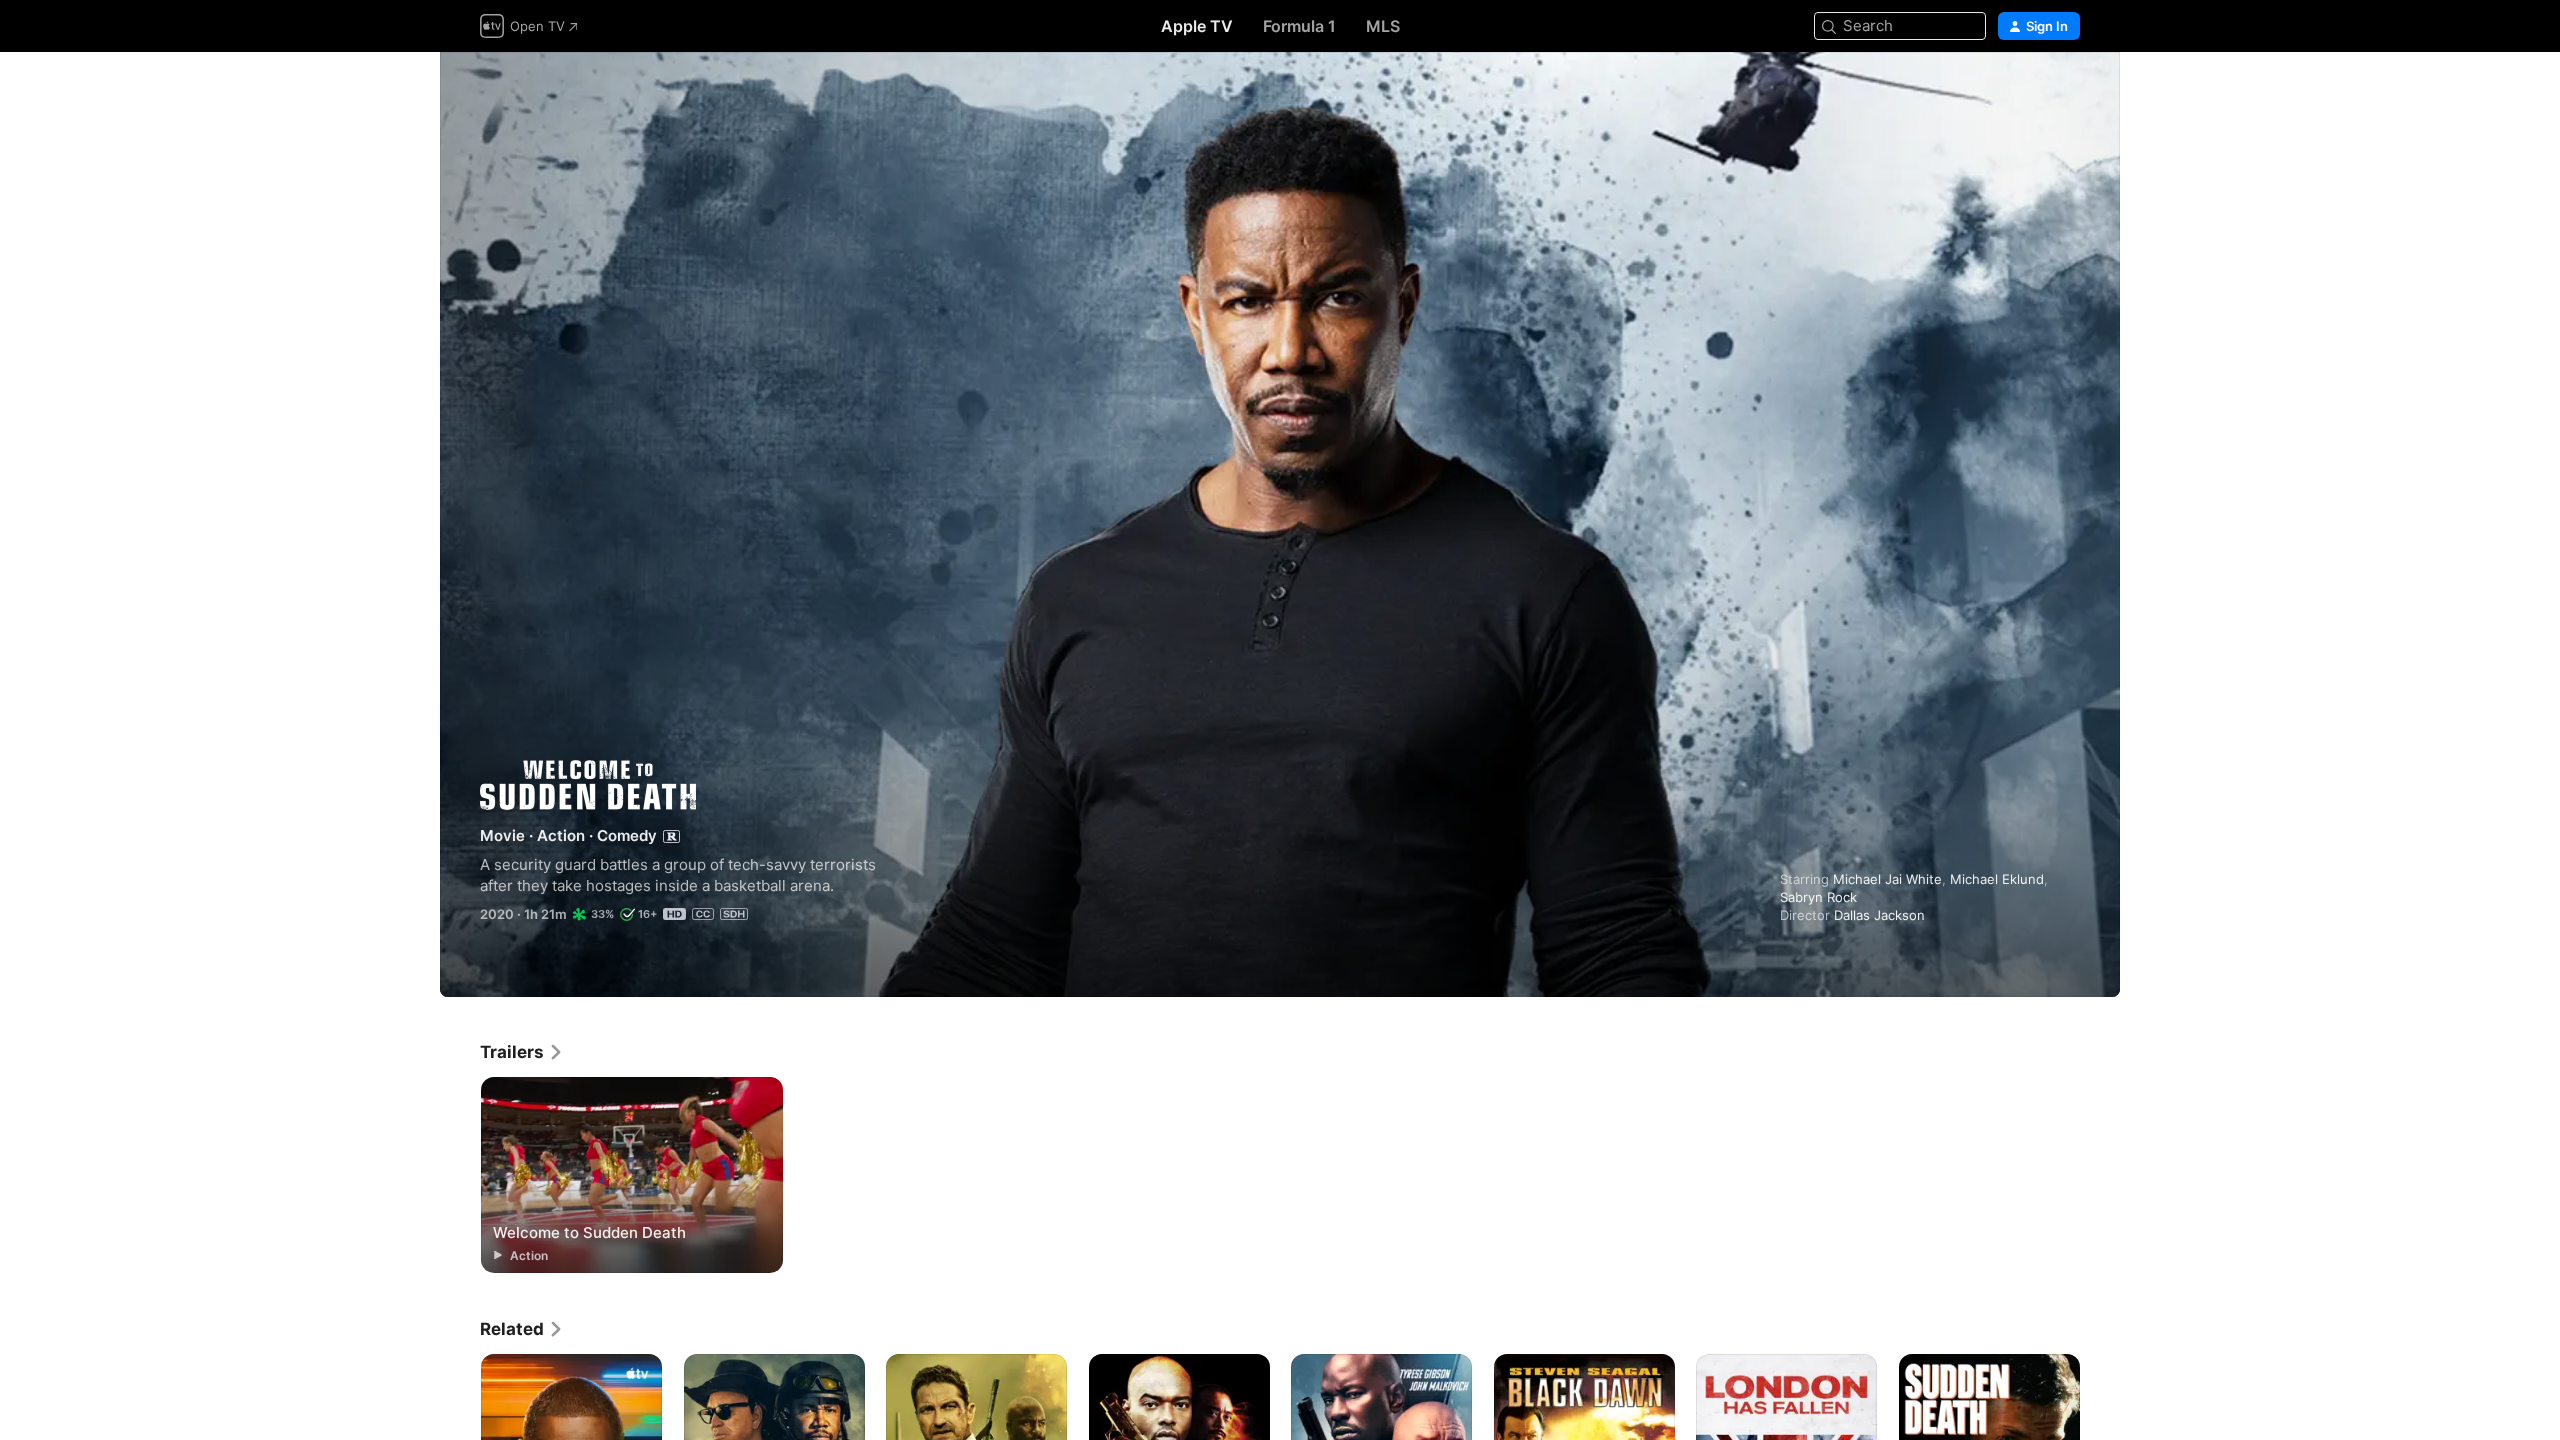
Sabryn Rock (1818, 897)
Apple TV (1197, 26)
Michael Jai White (1887, 879)
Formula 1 (1299, 26)
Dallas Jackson (1879, 915)
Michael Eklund (1997, 879)
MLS (1383, 26)
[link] (522, 1052)
